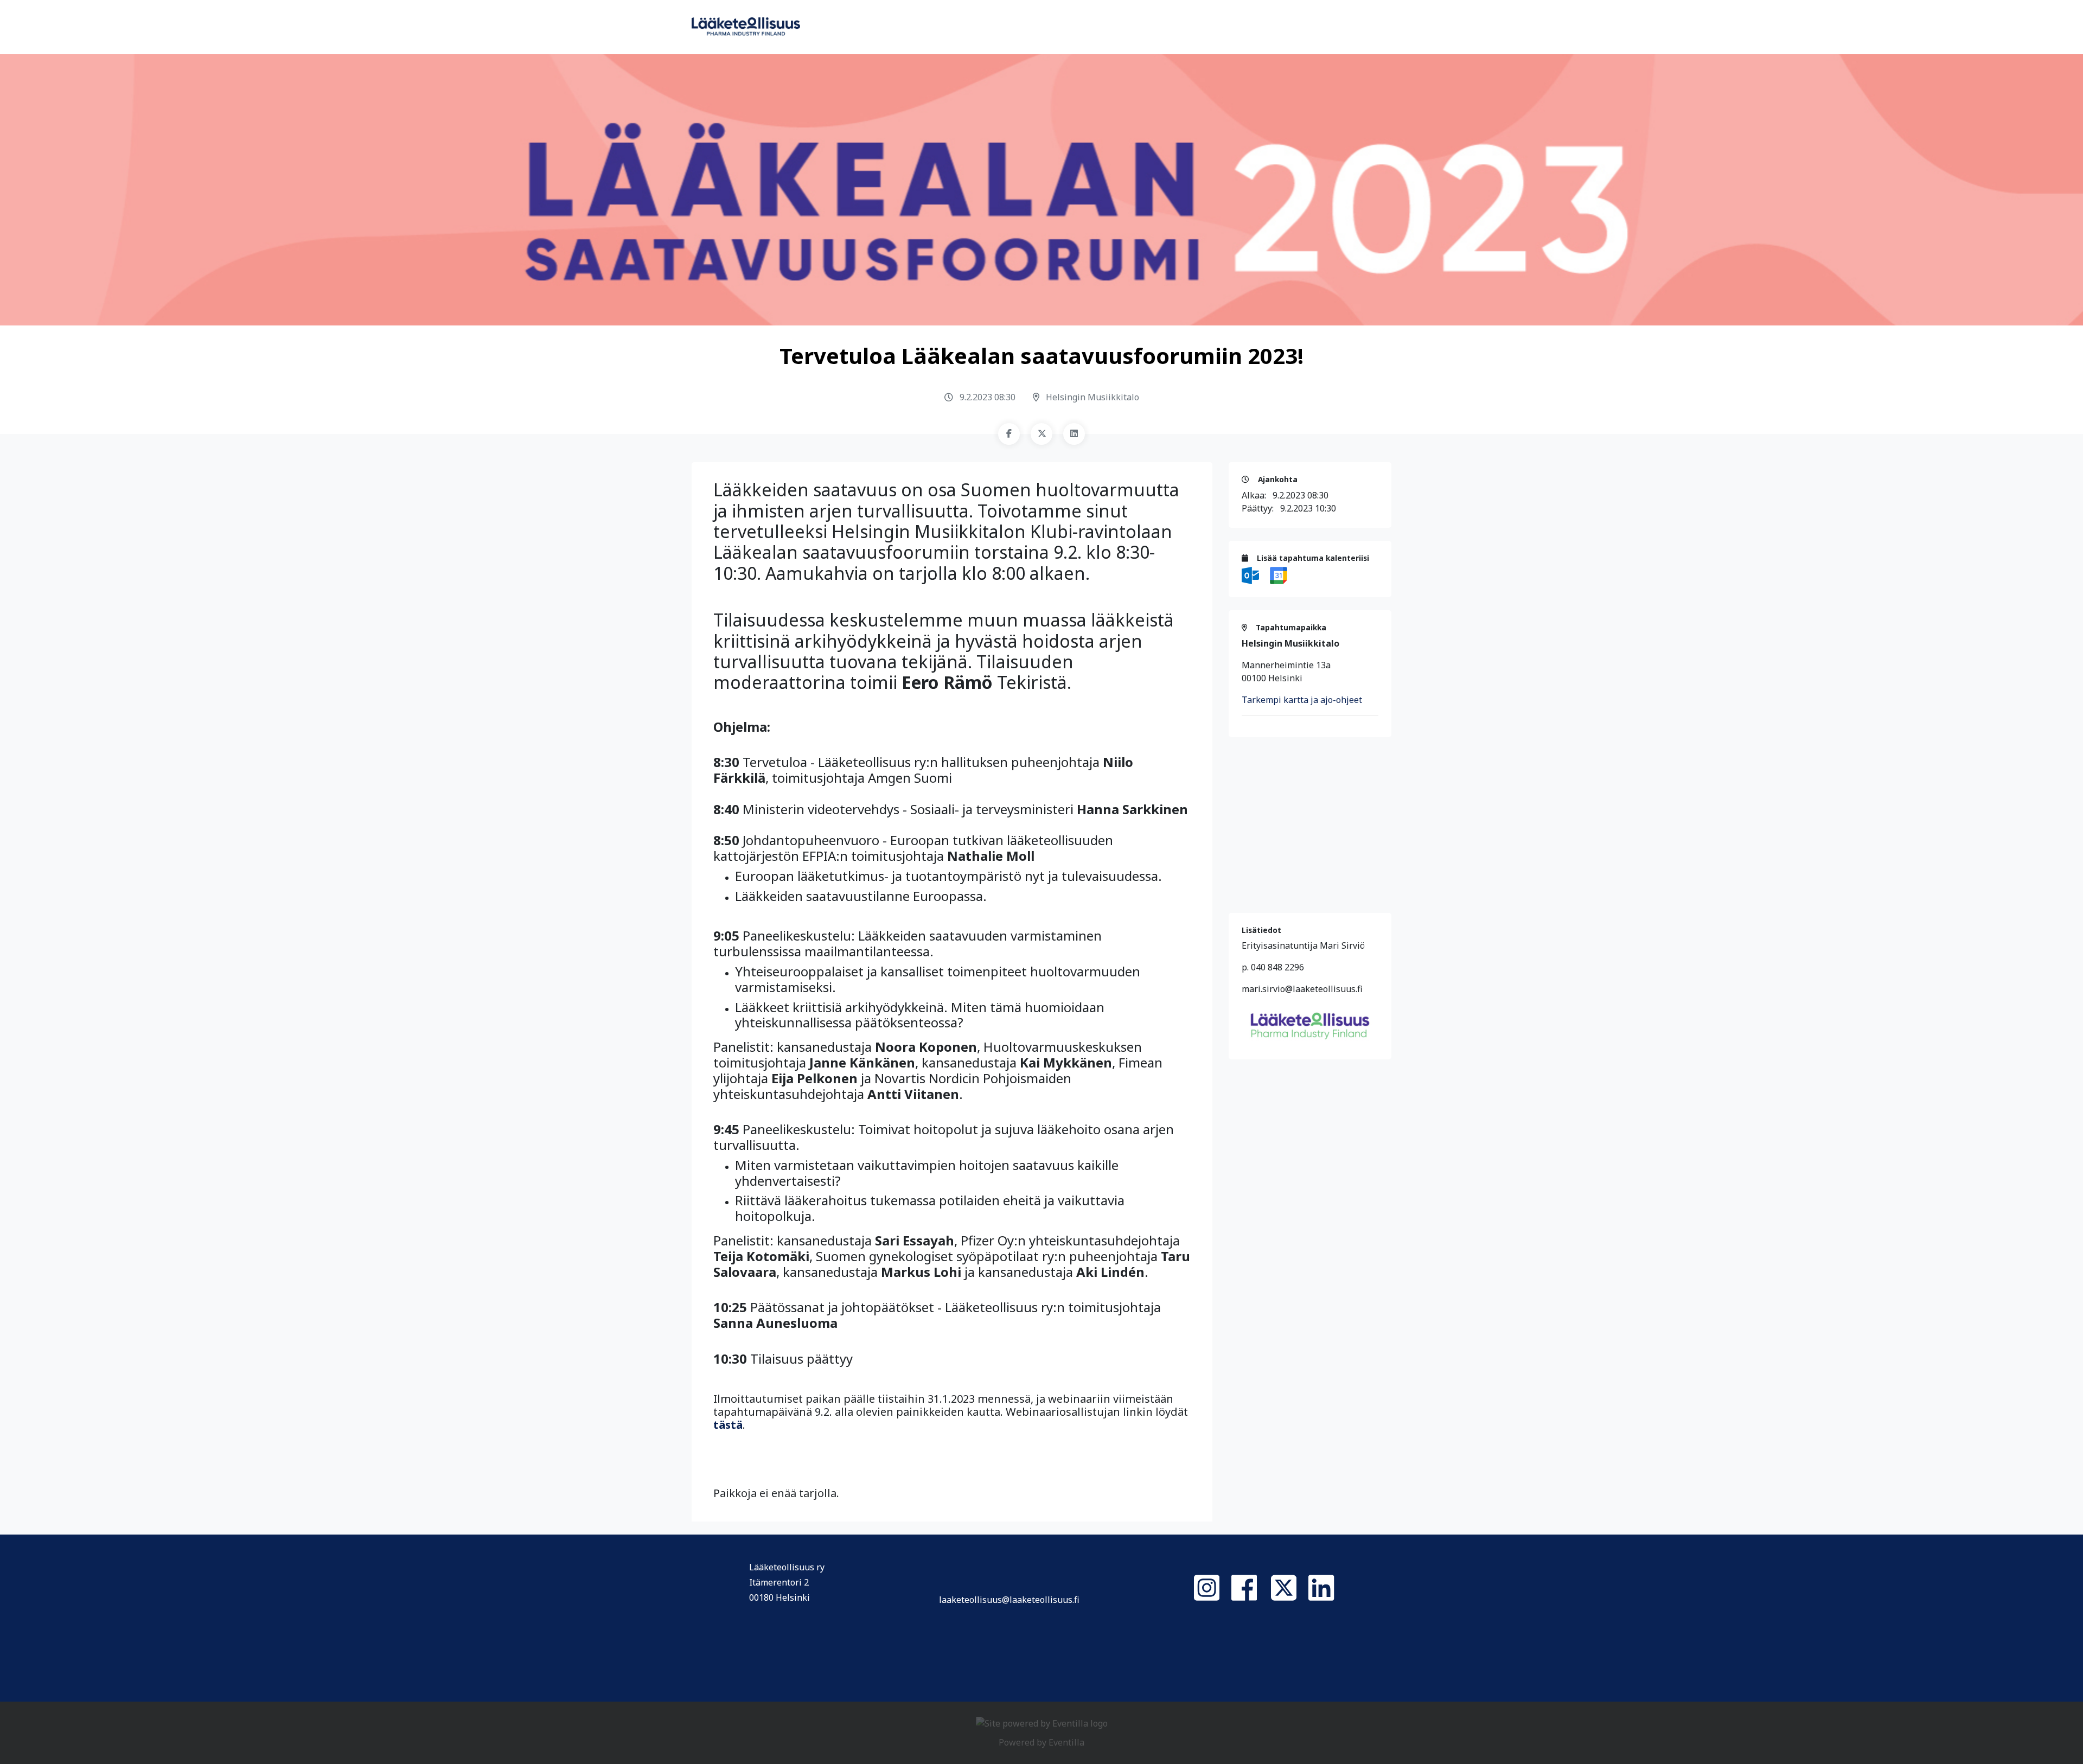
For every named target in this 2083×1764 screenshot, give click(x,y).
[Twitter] (1041, 434)
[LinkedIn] (1074, 434)
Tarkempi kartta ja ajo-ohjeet (1302, 700)
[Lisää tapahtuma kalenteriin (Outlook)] (1251, 574)
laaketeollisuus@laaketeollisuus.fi (1009, 1600)
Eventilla (1066, 1742)
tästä (728, 1425)
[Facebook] (1009, 434)
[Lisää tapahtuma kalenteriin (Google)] (1279, 574)
